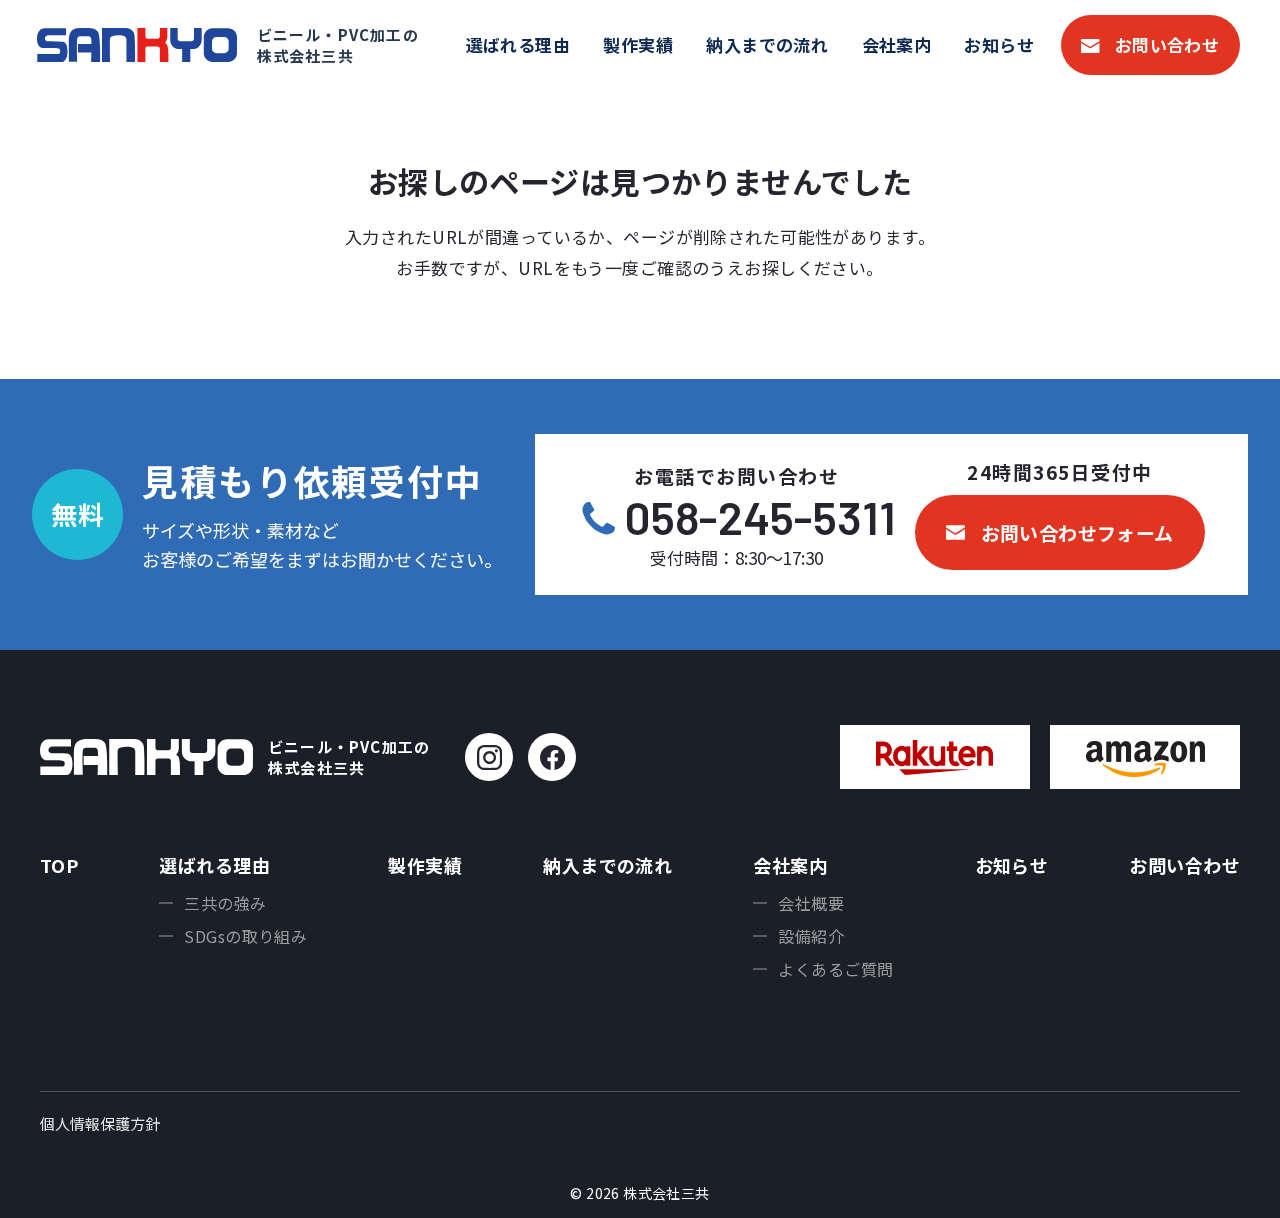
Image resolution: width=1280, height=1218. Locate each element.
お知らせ (999, 44)
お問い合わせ (1167, 44)
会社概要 (811, 903)
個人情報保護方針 (100, 1123)
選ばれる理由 (518, 44)
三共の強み (225, 903)
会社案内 (897, 44)
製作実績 (638, 44)
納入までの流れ (767, 44)
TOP (59, 865)
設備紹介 (811, 936)
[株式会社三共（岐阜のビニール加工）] (137, 45)
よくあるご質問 (835, 969)
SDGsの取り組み (245, 936)
